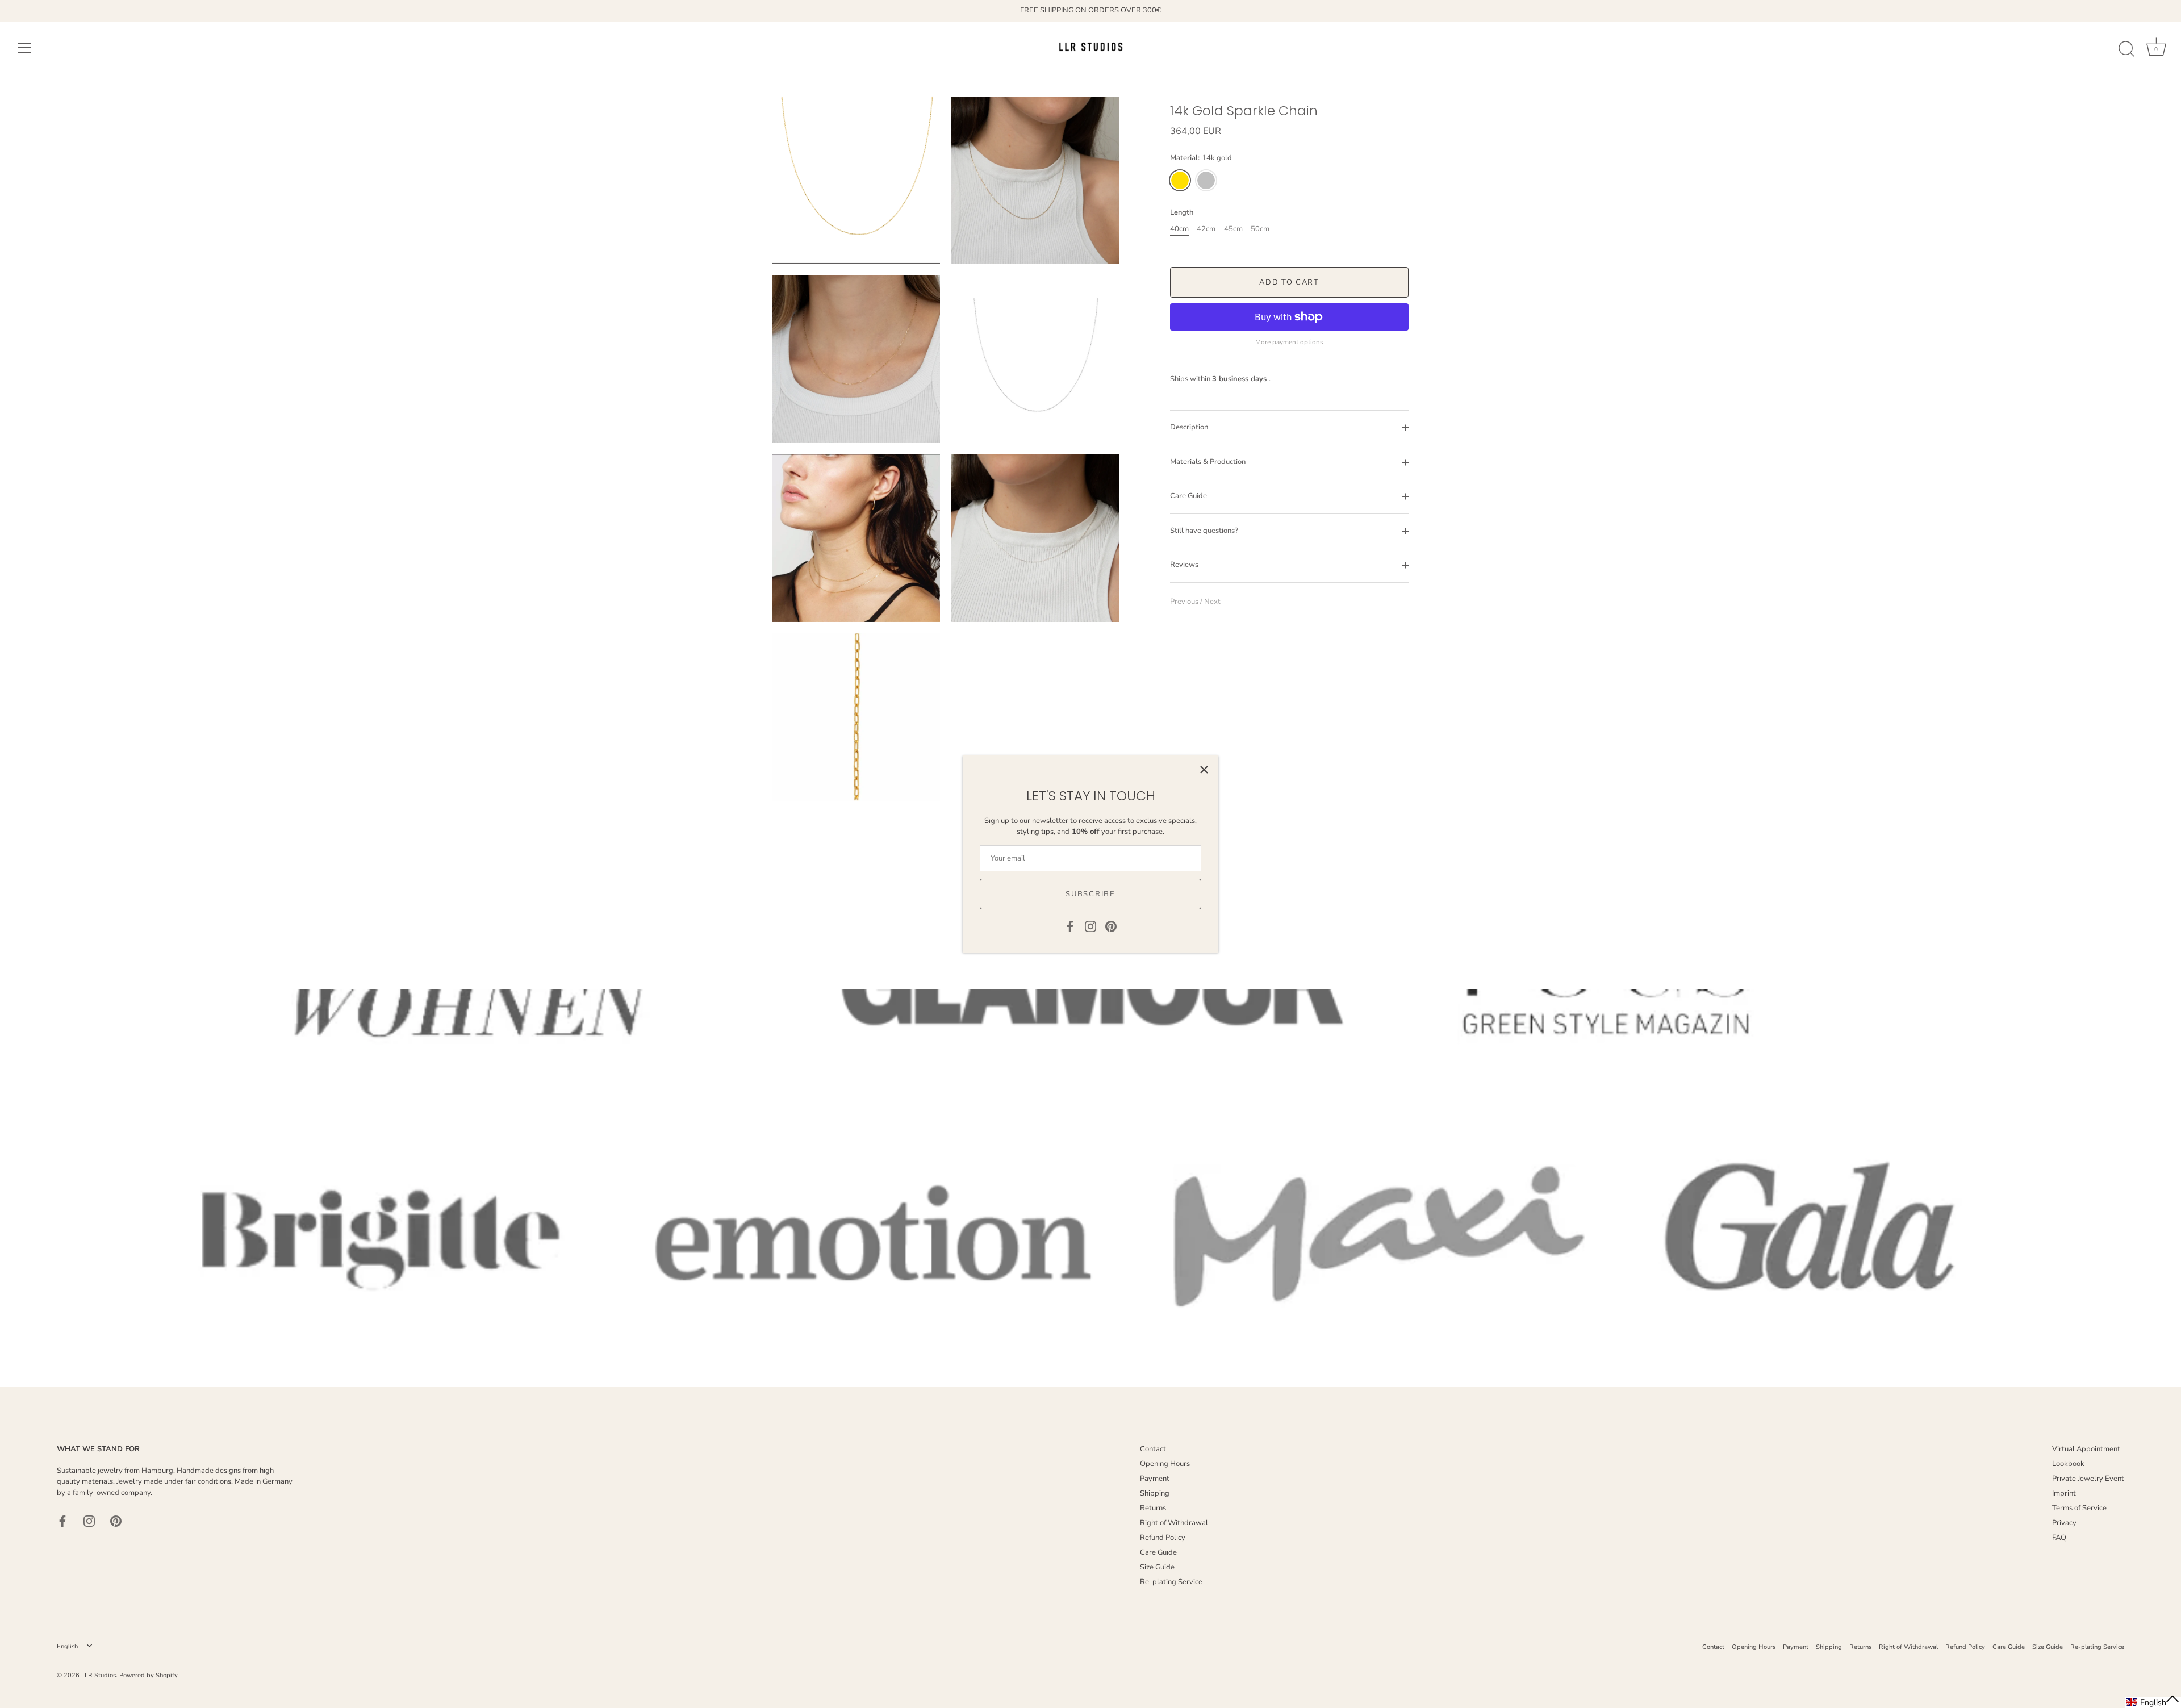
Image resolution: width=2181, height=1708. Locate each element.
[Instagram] (1090, 926)
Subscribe (1090, 894)
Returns (1153, 1508)
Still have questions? (1204, 531)
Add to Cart (1289, 282)
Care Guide (1188, 496)
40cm (1179, 229)
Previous (1185, 602)
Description (1189, 427)
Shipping (1155, 1493)
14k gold (1180, 180)
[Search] (2126, 49)
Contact (1153, 1449)
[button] (2153, 1702)
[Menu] (25, 48)
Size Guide (1157, 1567)
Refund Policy (1163, 1538)
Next (1212, 602)
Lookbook (2068, 1464)
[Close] (1204, 770)
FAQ (2059, 1538)
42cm (1206, 229)
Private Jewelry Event (2088, 1479)
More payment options (1289, 342)
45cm (1233, 229)
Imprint (2064, 1493)
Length (1182, 213)
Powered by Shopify (149, 1675)
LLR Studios (99, 1675)
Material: (1201, 158)
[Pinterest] (1111, 926)
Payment (1155, 1479)
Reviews (1184, 565)
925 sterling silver (1206, 180)
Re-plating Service (1171, 1582)
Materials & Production (1208, 462)
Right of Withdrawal (1174, 1523)
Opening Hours (1165, 1464)
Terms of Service (2079, 1508)
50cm (1260, 229)
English (67, 1647)
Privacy (2064, 1523)
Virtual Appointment (2086, 1449)
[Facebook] (1070, 926)
